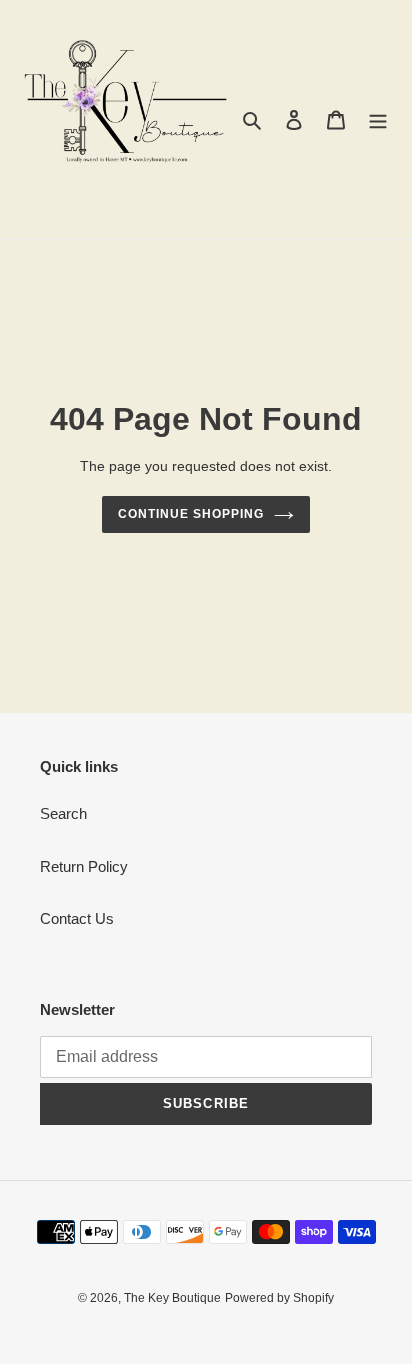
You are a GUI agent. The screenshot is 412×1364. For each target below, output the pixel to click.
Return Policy (84, 866)
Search (63, 813)
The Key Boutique (172, 1298)
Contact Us (77, 918)
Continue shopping (191, 514)
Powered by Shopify (279, 1298)
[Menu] (378, 119)
